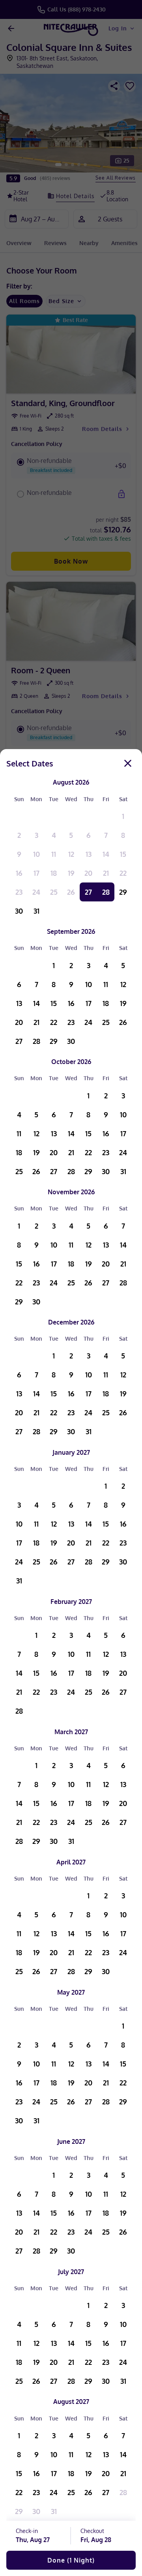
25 (54, 892)
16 (19, 873)
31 (36, 911)
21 (106, 873)
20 (88, 873)
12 (71, 854)
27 (88, 892)
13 (89, 854)
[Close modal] (128, 763)
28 (106, 892)
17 (36, 873)
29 (123, 892)
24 (36, 892)
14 (106, 854)
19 (71, 873)
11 (54, 854)
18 (54, 873)
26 (71, 892)
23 (19, 892)
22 (123, 873)
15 (123, 854)
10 (36, 854)
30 (19, 911)
